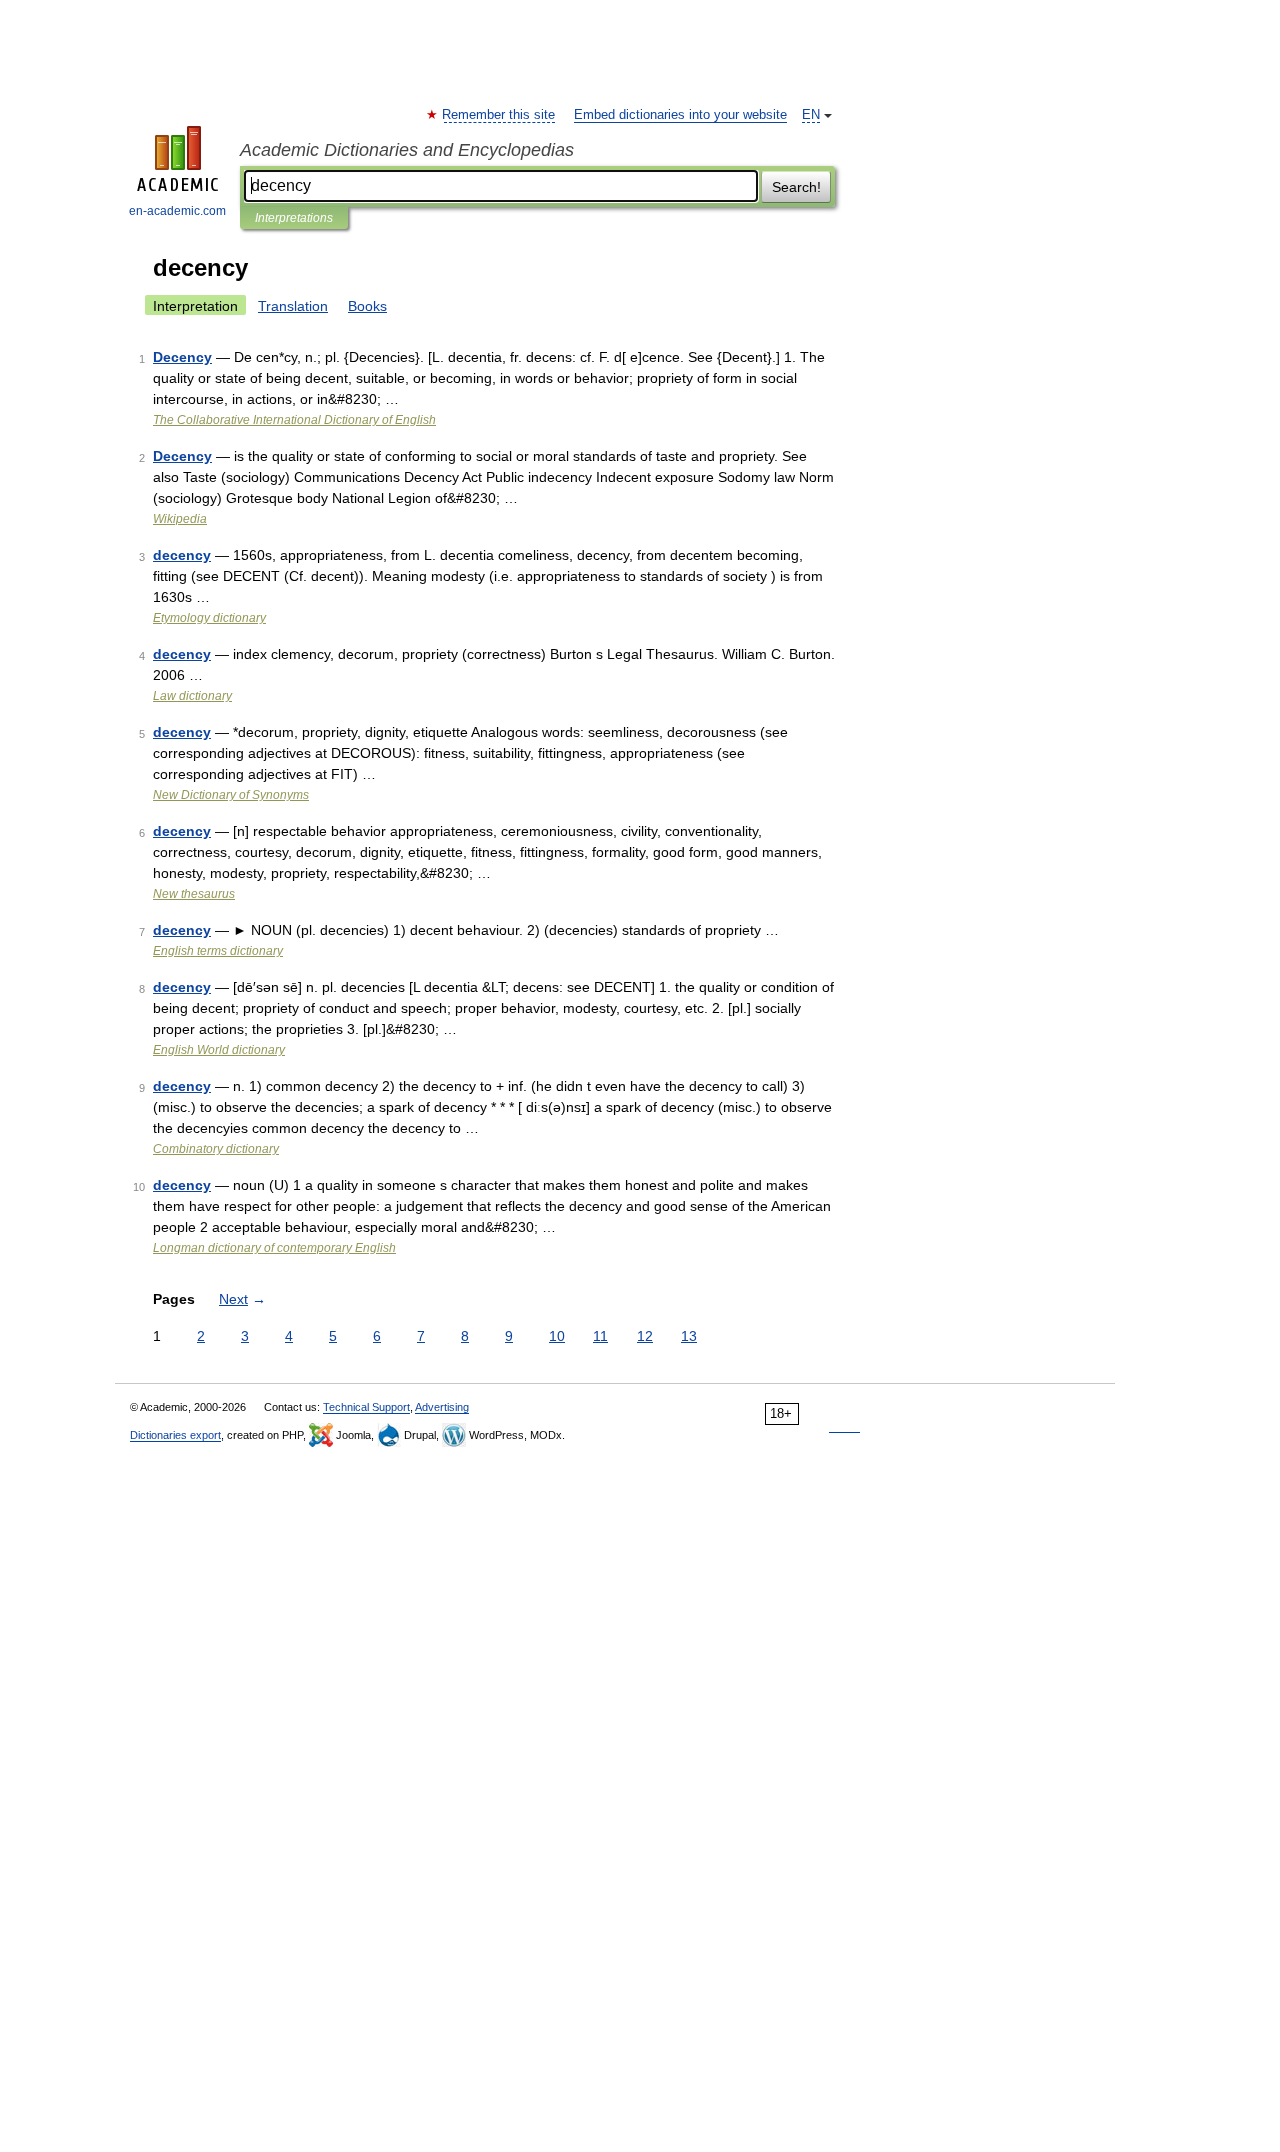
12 (645, 1336)
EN (811, 115)
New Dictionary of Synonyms (231, 795)
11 (600, 1336)
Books (367, 306)
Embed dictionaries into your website (680, 115)
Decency (182, 357)
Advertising (442, 1407)
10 (557, 1336)
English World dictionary (219, 1050)
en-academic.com (177, 211)
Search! (796, 187)
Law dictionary (192, 696)
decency (182, 555)
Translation (293, 306)
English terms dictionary (218, 951)
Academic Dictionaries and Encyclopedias (407, 150)
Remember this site (499, 115)
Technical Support (366, 1407)
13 (689, 1336)
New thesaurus (194, 894)
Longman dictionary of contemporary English (274, 1248)
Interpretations (294, 218)
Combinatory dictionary (216, 1149)
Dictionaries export (175, 1435)
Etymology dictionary (209, 618)
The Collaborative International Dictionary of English (294, 420)
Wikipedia (180, 519)
